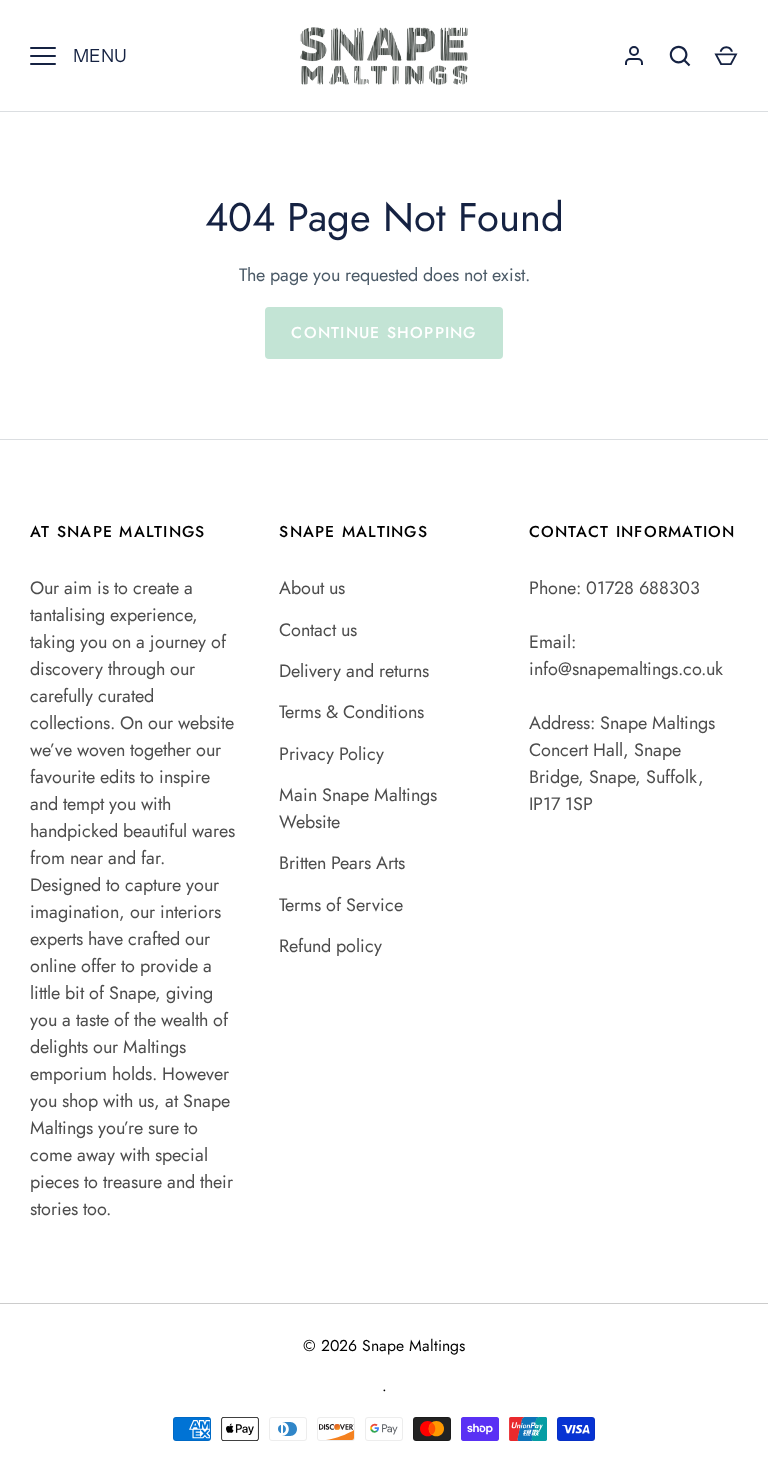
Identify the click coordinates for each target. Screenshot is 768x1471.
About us (312, 588)
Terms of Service (341, 905)
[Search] (680, 56)
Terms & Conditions (351, 712)
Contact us (318, 630)
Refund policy (330, 946)
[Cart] (726, 56)
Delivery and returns (354, 671)
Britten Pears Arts (342, 863)
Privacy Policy (331, 754)
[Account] (634, 56)
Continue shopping (383, 332)
